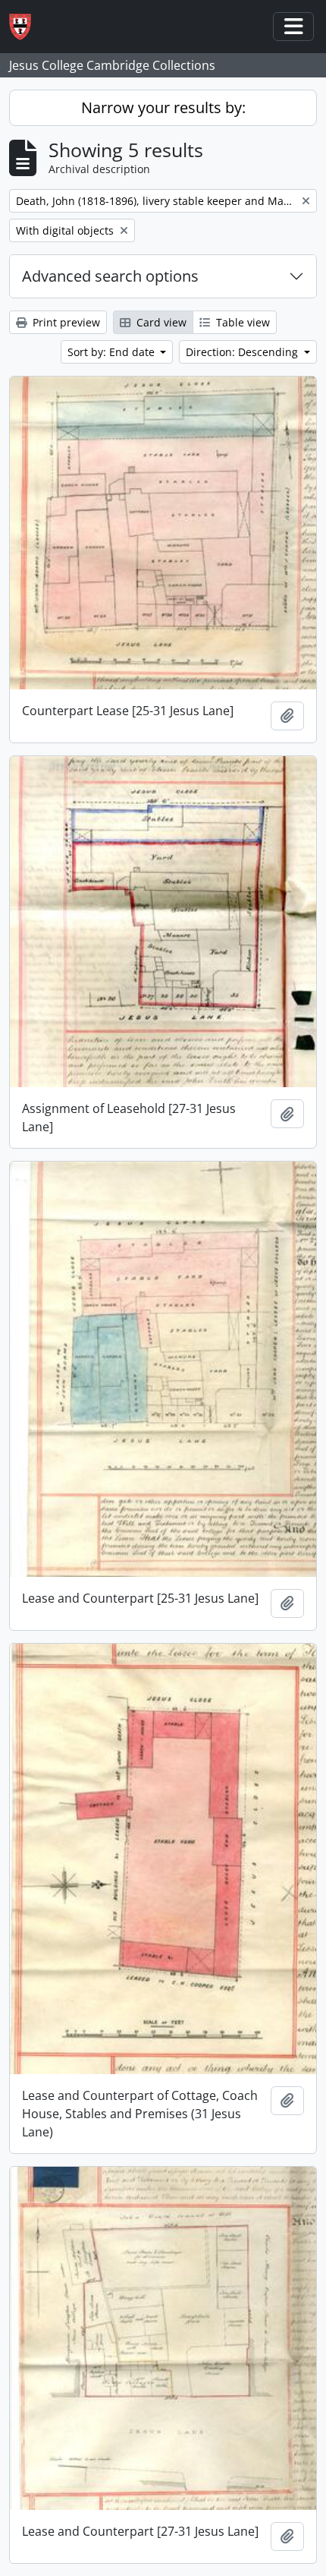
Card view (160, 322)
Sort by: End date (113, 352)
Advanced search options (110, 276)
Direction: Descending (243, 352)
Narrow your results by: (163, 107)
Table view (241, 322)
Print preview (65, 322)
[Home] (26, 27)
